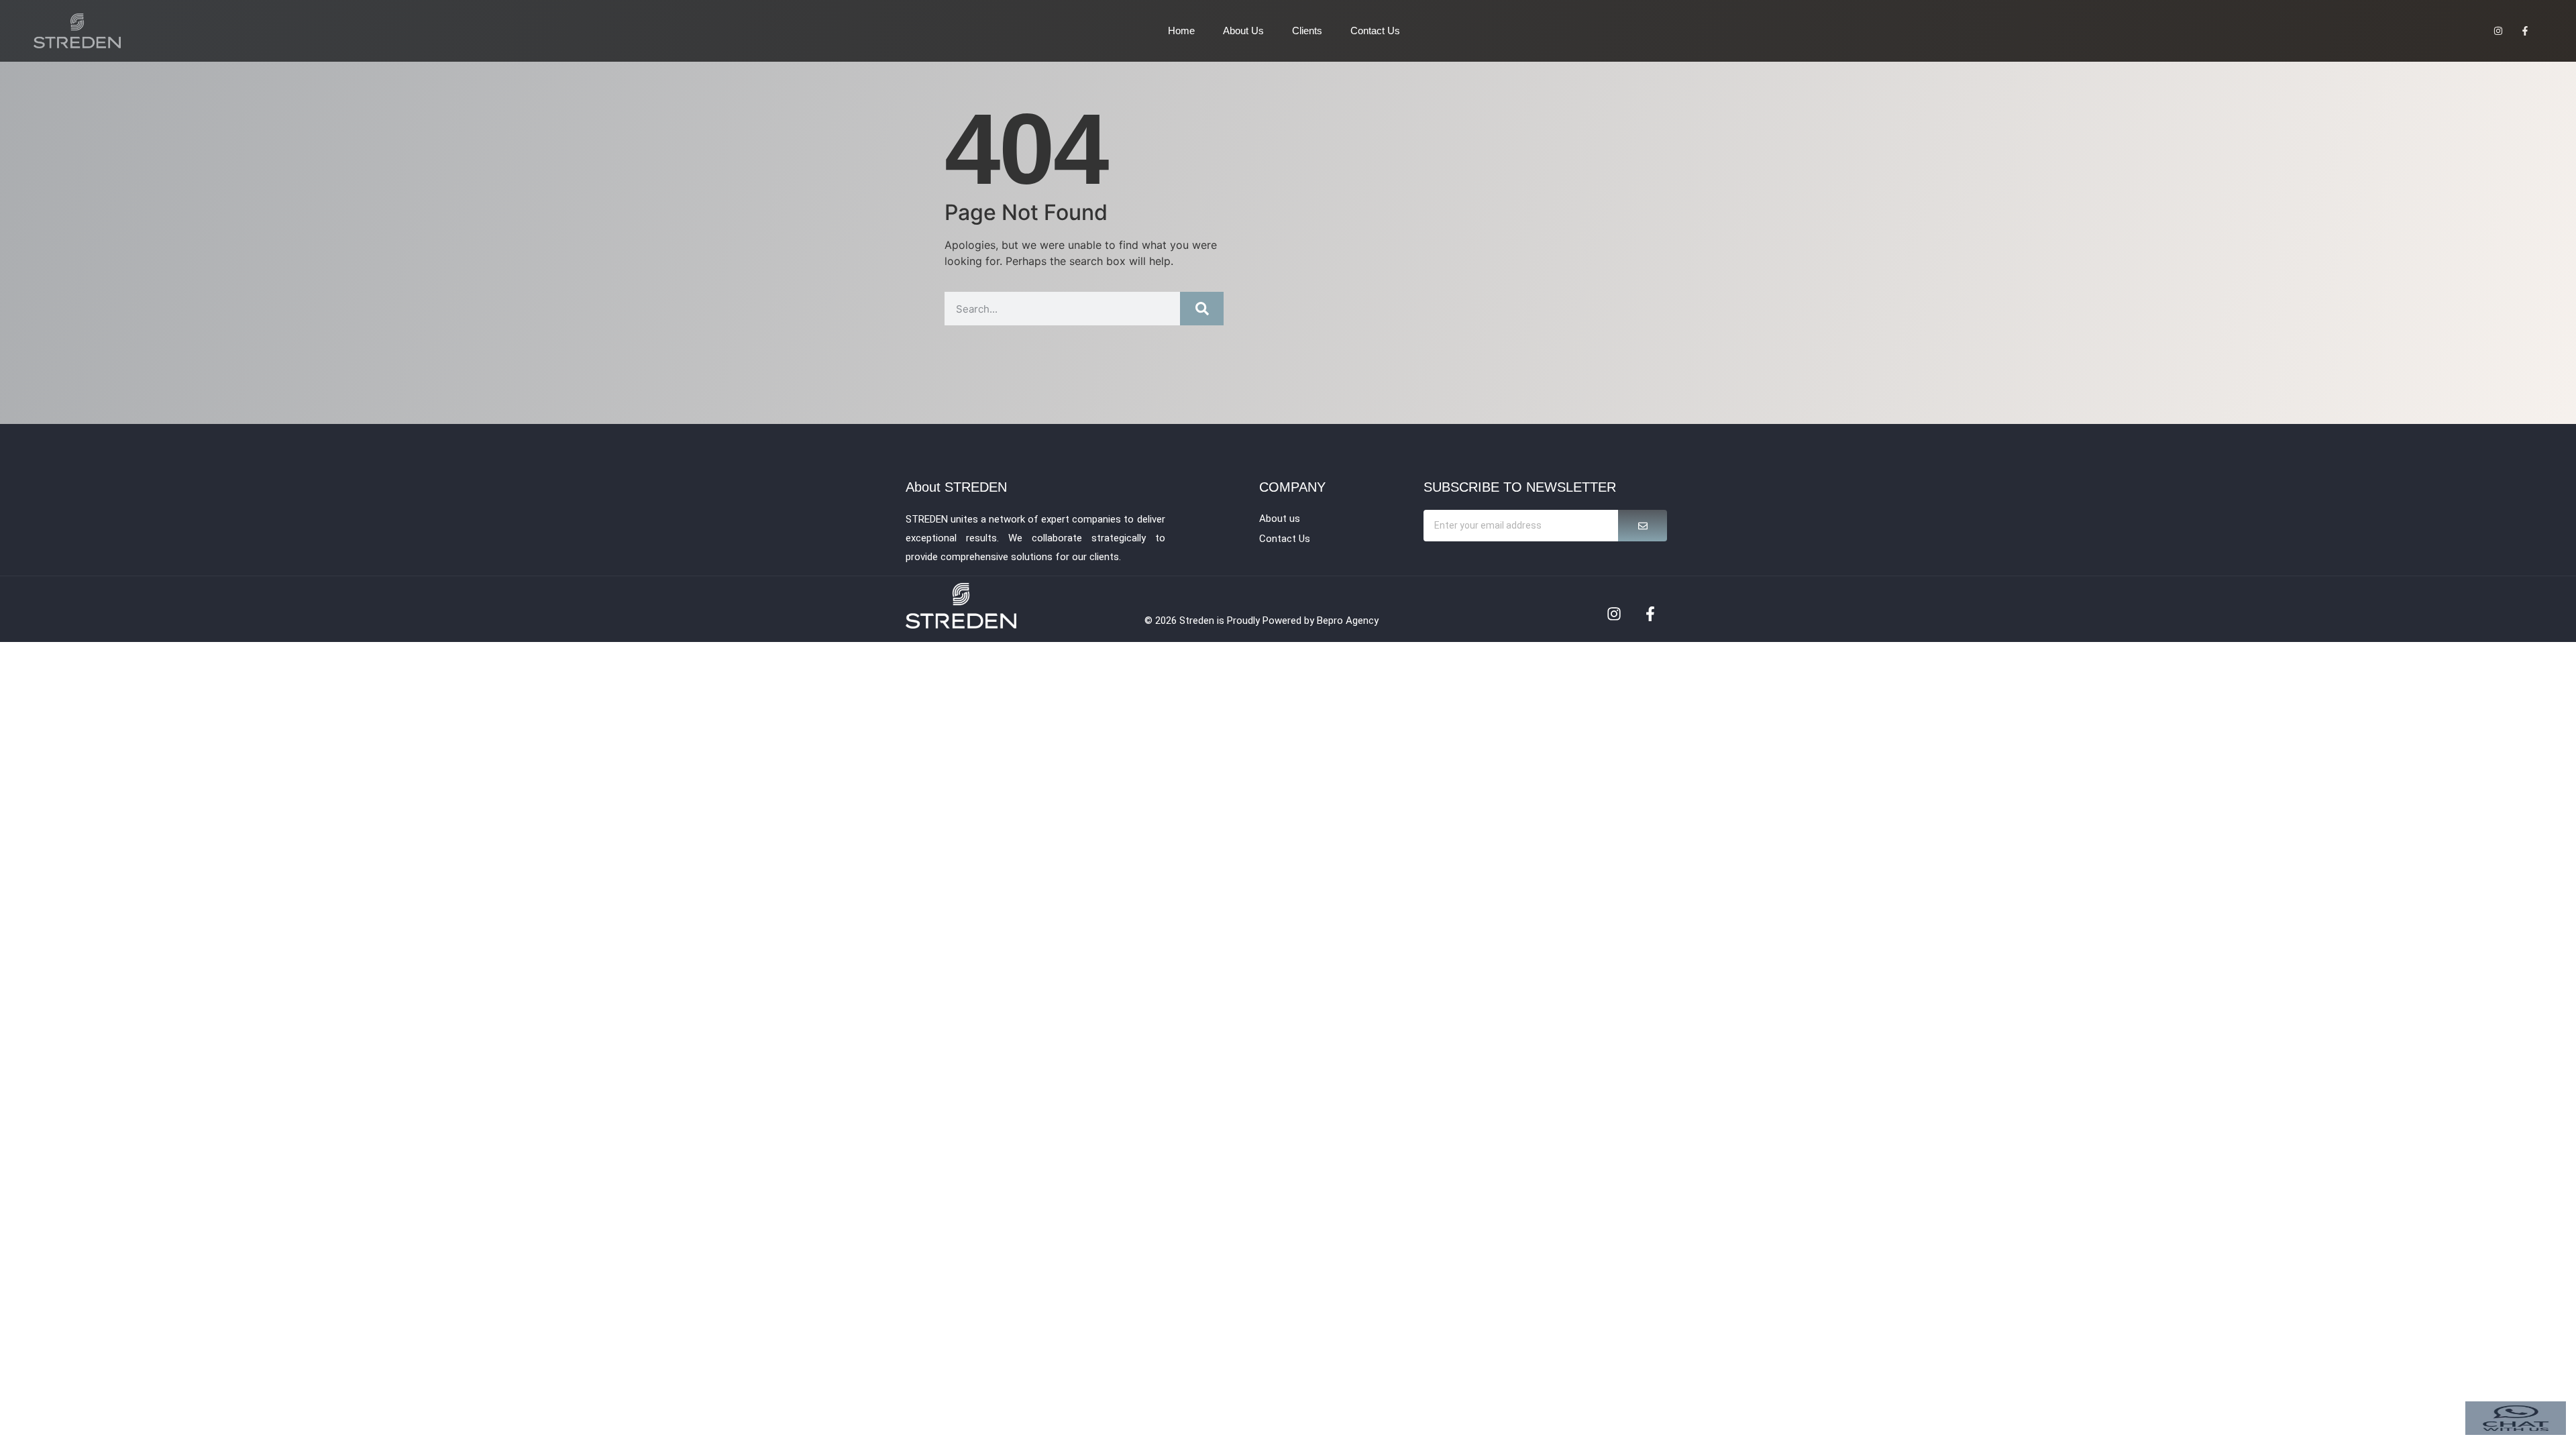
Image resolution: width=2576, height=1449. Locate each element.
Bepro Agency (1348, 621)
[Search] (1202, 309)
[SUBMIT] (1643, 526)
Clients (1307, 31)
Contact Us (1375, 31)
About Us (1243, 31)
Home (1181, 31)
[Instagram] (1614, 614)
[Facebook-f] (1650, 614)
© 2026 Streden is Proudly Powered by (1231, 621)
